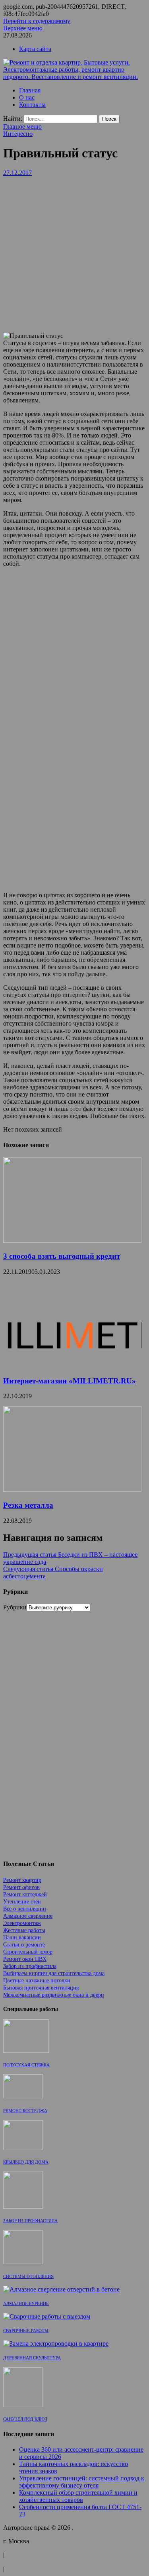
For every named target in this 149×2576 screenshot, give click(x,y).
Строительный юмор (28, 1952)
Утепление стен (22, 1902)
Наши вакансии (22, 1937)
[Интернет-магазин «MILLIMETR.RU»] (72, 1365)
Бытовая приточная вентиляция (41, 1988)
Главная (30, 90)
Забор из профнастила (30, 1966)
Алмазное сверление (28, 1916)
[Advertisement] (74, 251)
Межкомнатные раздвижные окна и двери (54, 1995)
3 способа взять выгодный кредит (62, 1256)
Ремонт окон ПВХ (25, 1959)
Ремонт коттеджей (25, 1894)
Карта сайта (35, 49)
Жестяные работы (24, 1930)
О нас (27, 97)
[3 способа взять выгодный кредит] (72, 1241)
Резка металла (28, 1505)
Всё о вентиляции (25, 1909)
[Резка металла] (72, 1490)
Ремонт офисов (21, 1887)
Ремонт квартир (22, 1880)
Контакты (32, 105)
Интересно (18, 134)
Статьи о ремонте (24, 1945)
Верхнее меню (23, 28)
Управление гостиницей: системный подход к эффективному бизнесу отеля (82, 2482)
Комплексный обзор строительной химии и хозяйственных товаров (78, 2496)
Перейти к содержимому (37, 21)
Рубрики (15, 1607)
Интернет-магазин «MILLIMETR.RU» (70, 1381)
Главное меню (22, 127)
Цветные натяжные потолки (37, 1981)
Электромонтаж (22, 1923)
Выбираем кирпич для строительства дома (54, 1973)
